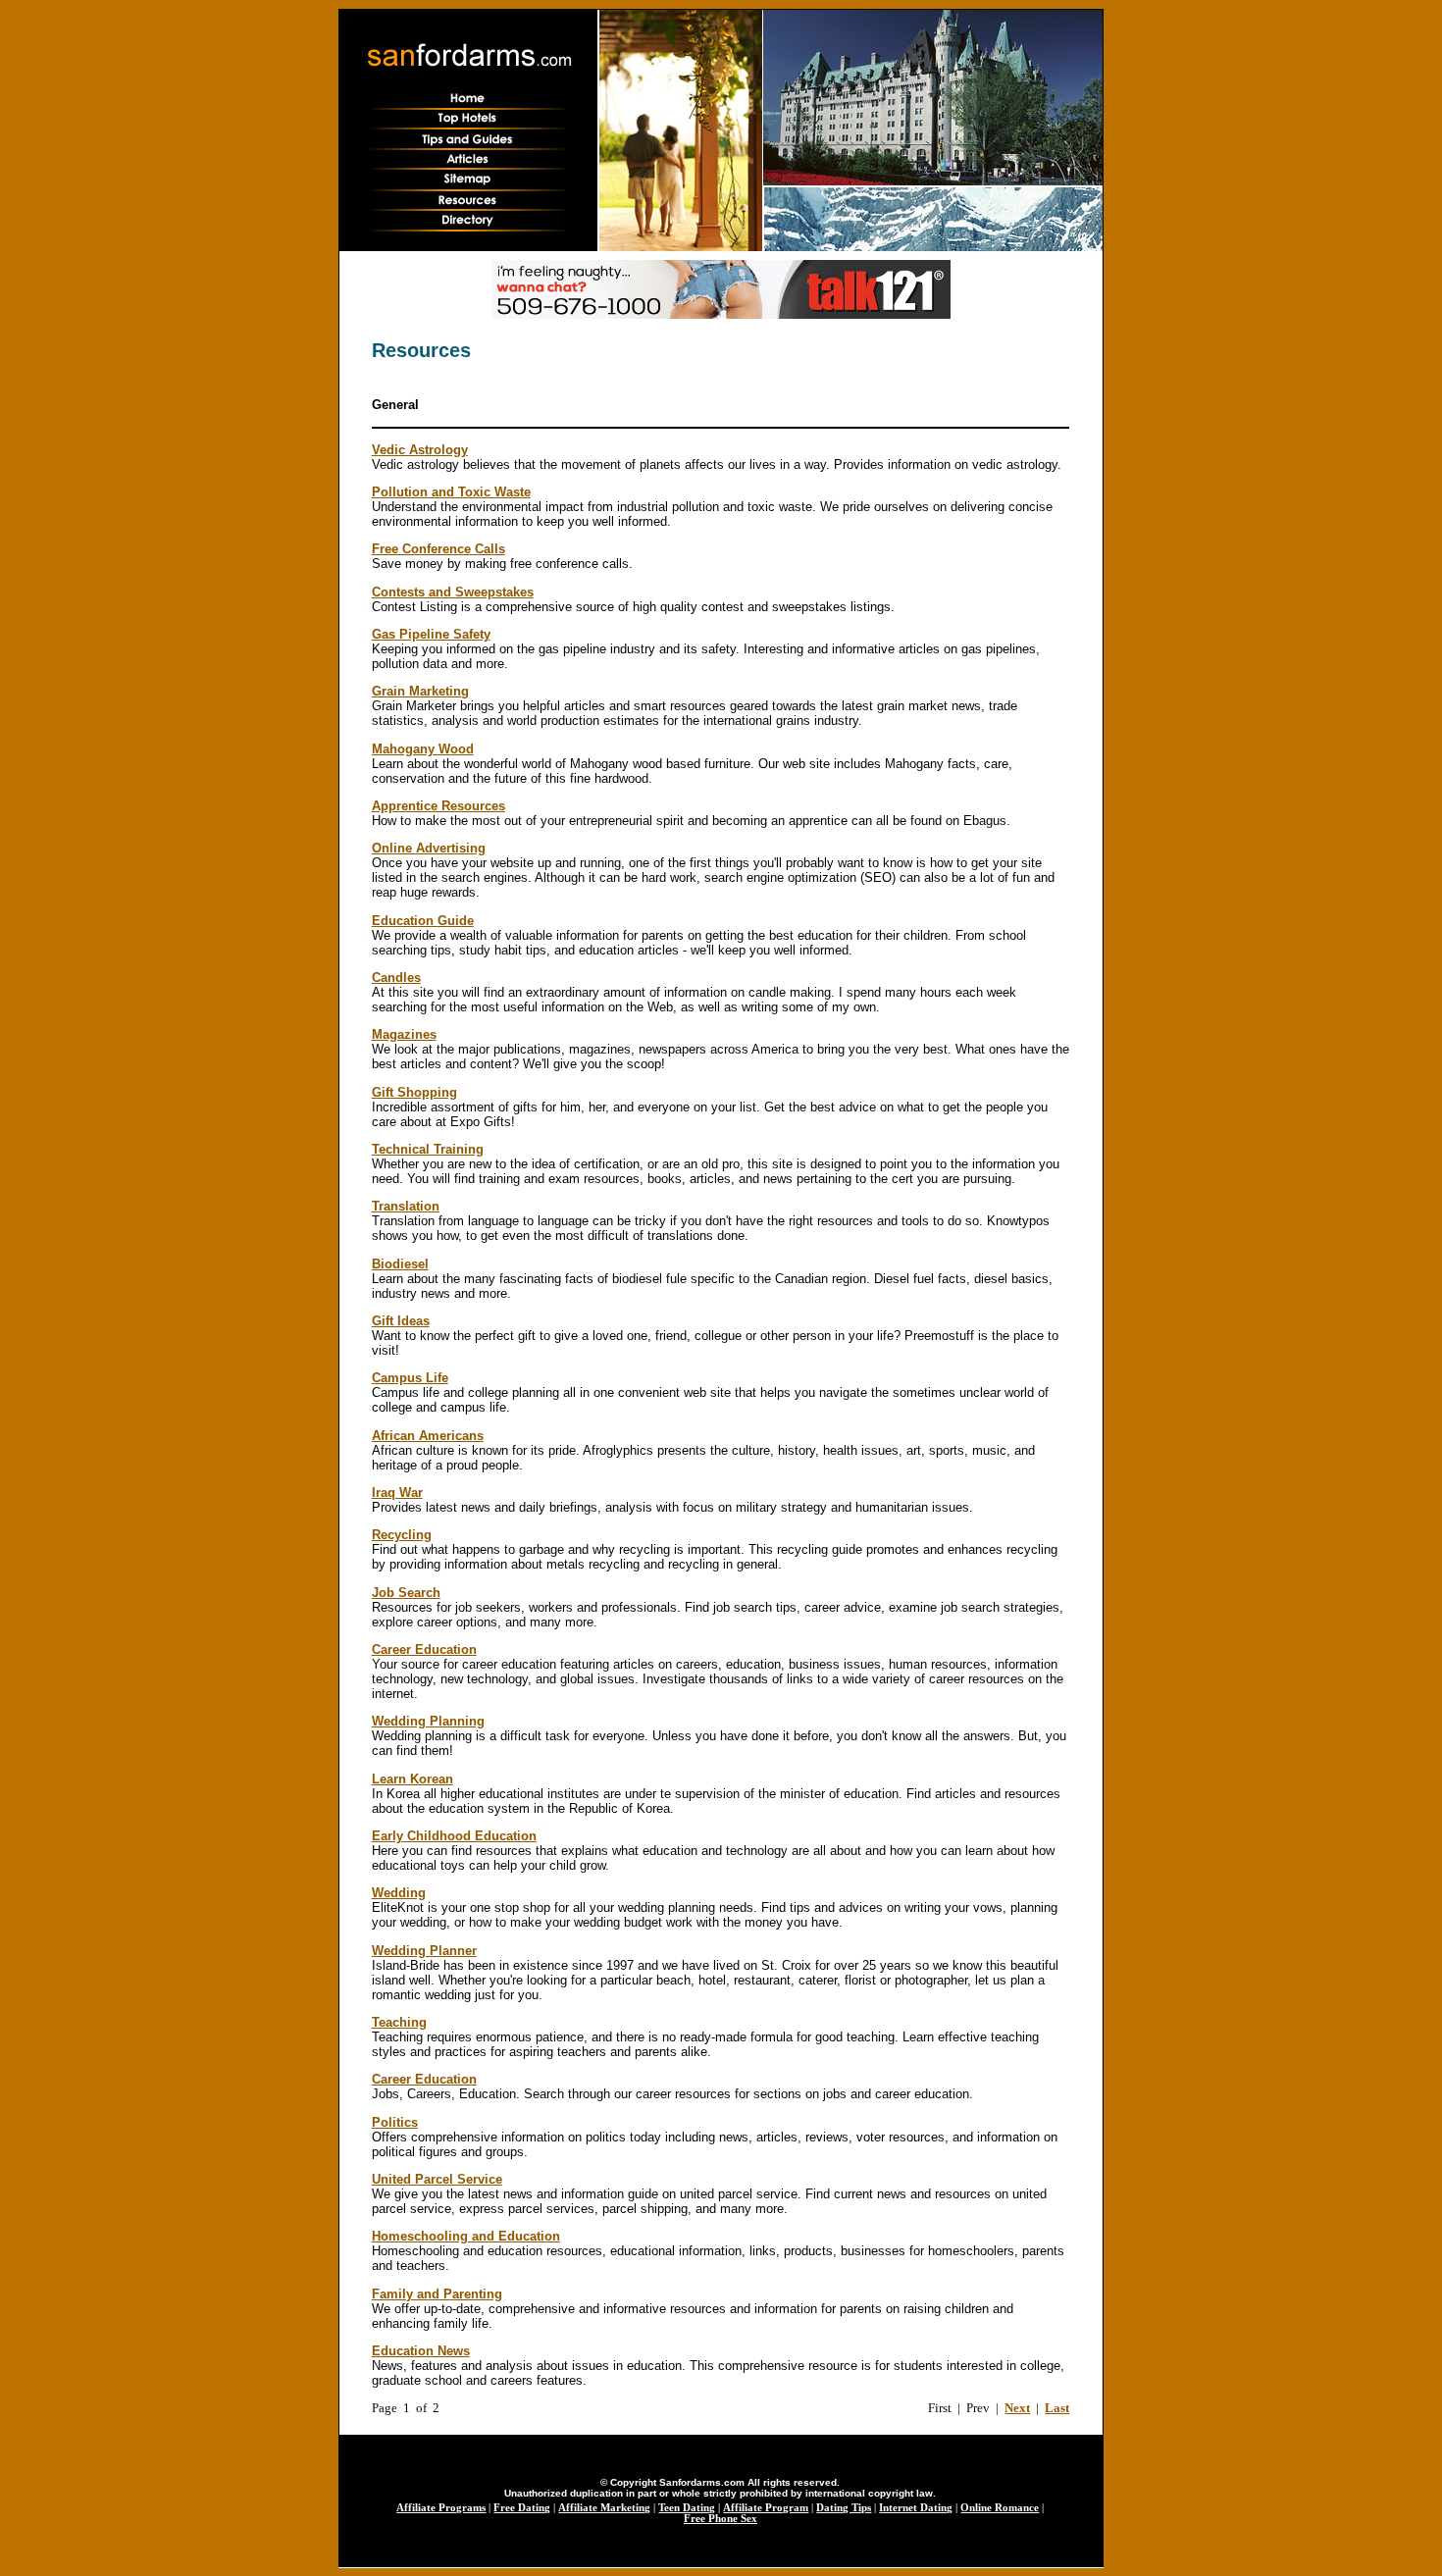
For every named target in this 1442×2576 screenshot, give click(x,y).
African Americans (428, 1436)
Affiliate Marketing (604, 2508)
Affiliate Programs (441, 2508)
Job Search (406, 1593)
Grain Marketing (420, 691)
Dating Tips (844, 2508)
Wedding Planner (424, 1951)
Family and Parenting (437, 2294)
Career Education (424, 1649)
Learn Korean (412, 1779)
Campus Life (410, 1378)
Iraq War (397, 1493)
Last (1057, 2408)
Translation (406, 1206)
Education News (421, 2351)
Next (1017, 2408)
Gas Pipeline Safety (431, 634)
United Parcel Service (437, 2179)
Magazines (404, 1034)
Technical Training (428, 1149)
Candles (396, 978)
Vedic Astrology (420, 450)
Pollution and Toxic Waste (451, 492)
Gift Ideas (401, 1321)
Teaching (399, 2022)
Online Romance (1000, 2508)
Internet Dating (916, 2508)
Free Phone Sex (721, 2519)
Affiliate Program (766, 2508)
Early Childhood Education (454, 1836)
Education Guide (423, 921)
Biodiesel (400, 1264)
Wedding (399, 1893)
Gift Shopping (414, 1092)
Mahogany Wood (423, 749)
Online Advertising (429, 848)
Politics (395, 2122)
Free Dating (522, 2508)
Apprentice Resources (438, 806)
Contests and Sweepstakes (453, 592)
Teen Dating (687, 2508)
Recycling (402, 1535)
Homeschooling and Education (466, 2236)
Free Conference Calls (438, 549)
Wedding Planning (428, 1721)
